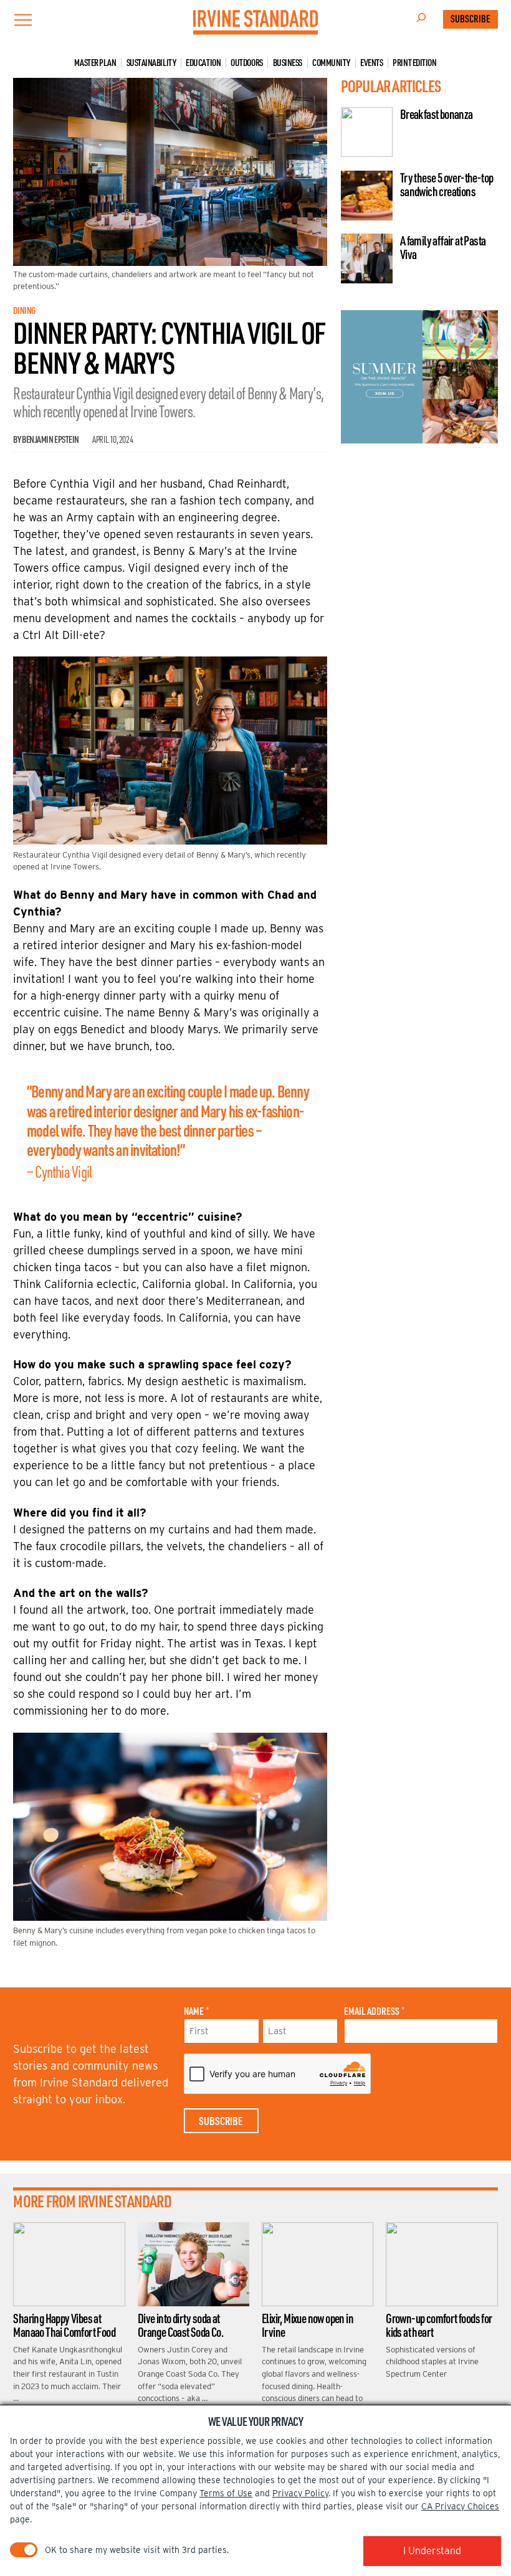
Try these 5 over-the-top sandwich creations (447, 184)
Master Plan (95, 63)
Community (331, 63)
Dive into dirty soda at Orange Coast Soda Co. (180, 2325)
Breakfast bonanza (437, 114)
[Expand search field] (421, 19)
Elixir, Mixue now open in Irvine (308, 2325)
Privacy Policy (300, 2493)
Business (288, 63)
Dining (24, 310)
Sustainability (151, 63)
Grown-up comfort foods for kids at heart (439, 2325)
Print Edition (414, 63)
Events (371, 63)
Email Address (374, 2011)
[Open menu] (23, 20)
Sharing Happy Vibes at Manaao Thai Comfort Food (64, 2325)
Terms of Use (226, 2493)
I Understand (432, 2551)
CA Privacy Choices (460, 2506)
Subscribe (470, 19)
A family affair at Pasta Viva (443, 247)
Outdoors (246, 63)
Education (203, 63)
